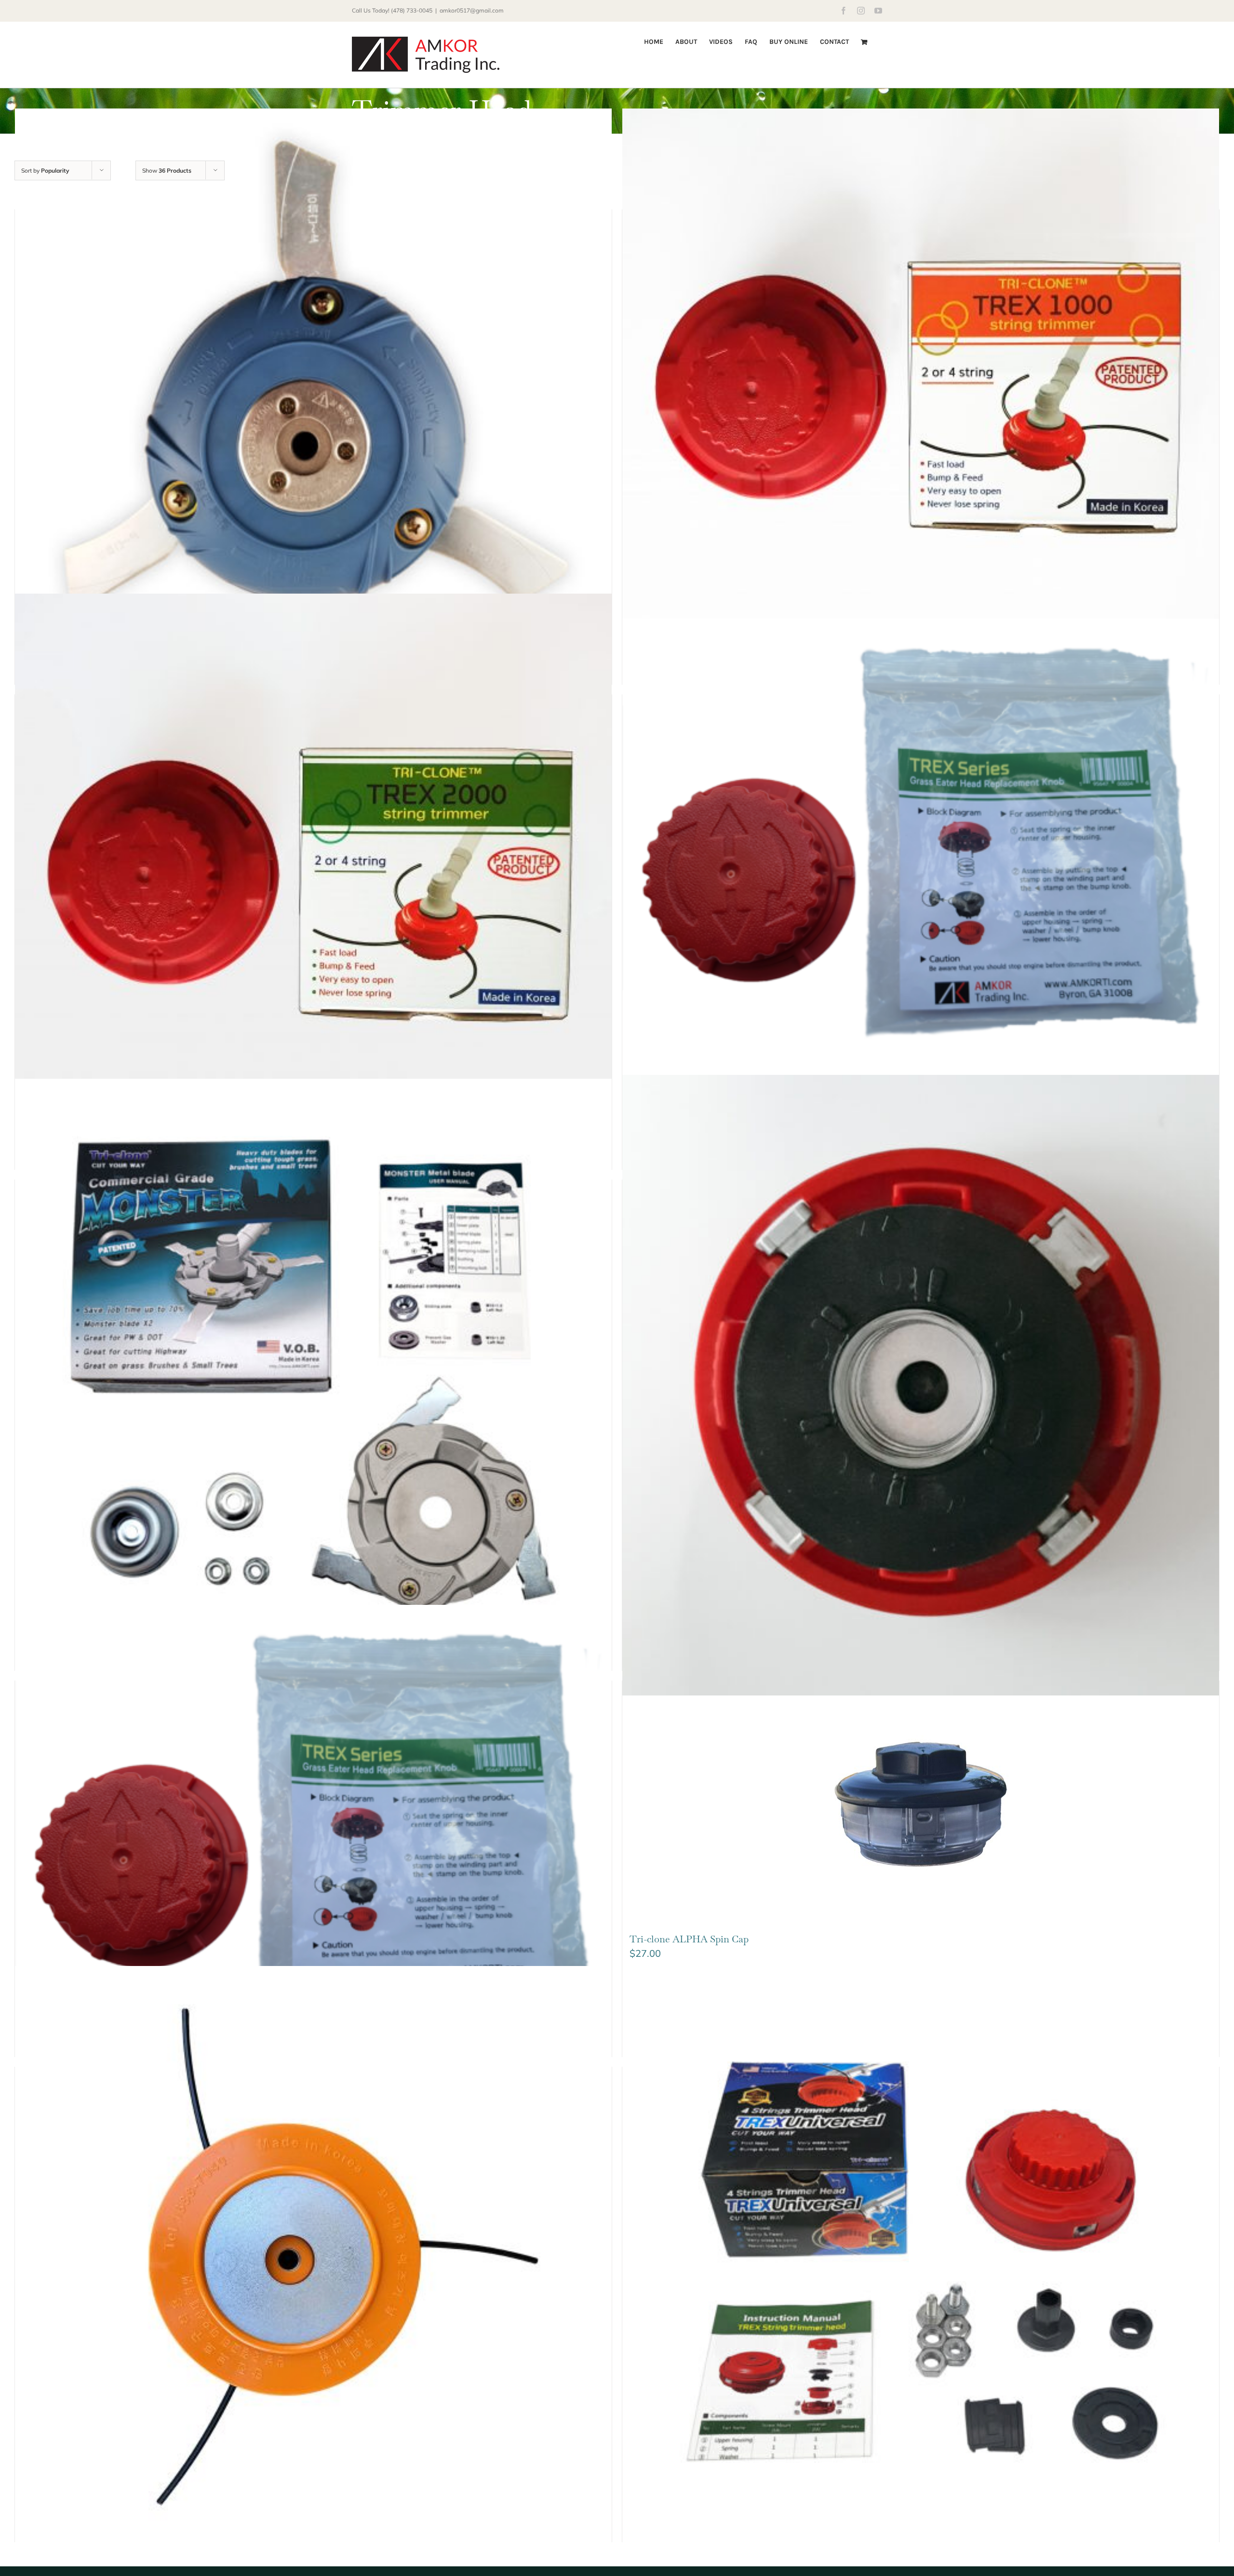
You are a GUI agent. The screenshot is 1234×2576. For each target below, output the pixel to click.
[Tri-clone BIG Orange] (313, 2264)
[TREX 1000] (921, 407)
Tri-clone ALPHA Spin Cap (689, 1939)
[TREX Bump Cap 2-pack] (921, 843)
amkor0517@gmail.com (472, 10)
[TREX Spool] (921, 1385)
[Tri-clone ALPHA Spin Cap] (921, 1802)
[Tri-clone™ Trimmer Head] (313, 407)
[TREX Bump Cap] (313, 1829)
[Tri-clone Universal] (921, 2264)
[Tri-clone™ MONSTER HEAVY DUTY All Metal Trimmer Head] (313, 1377)
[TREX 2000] (313, 892)
